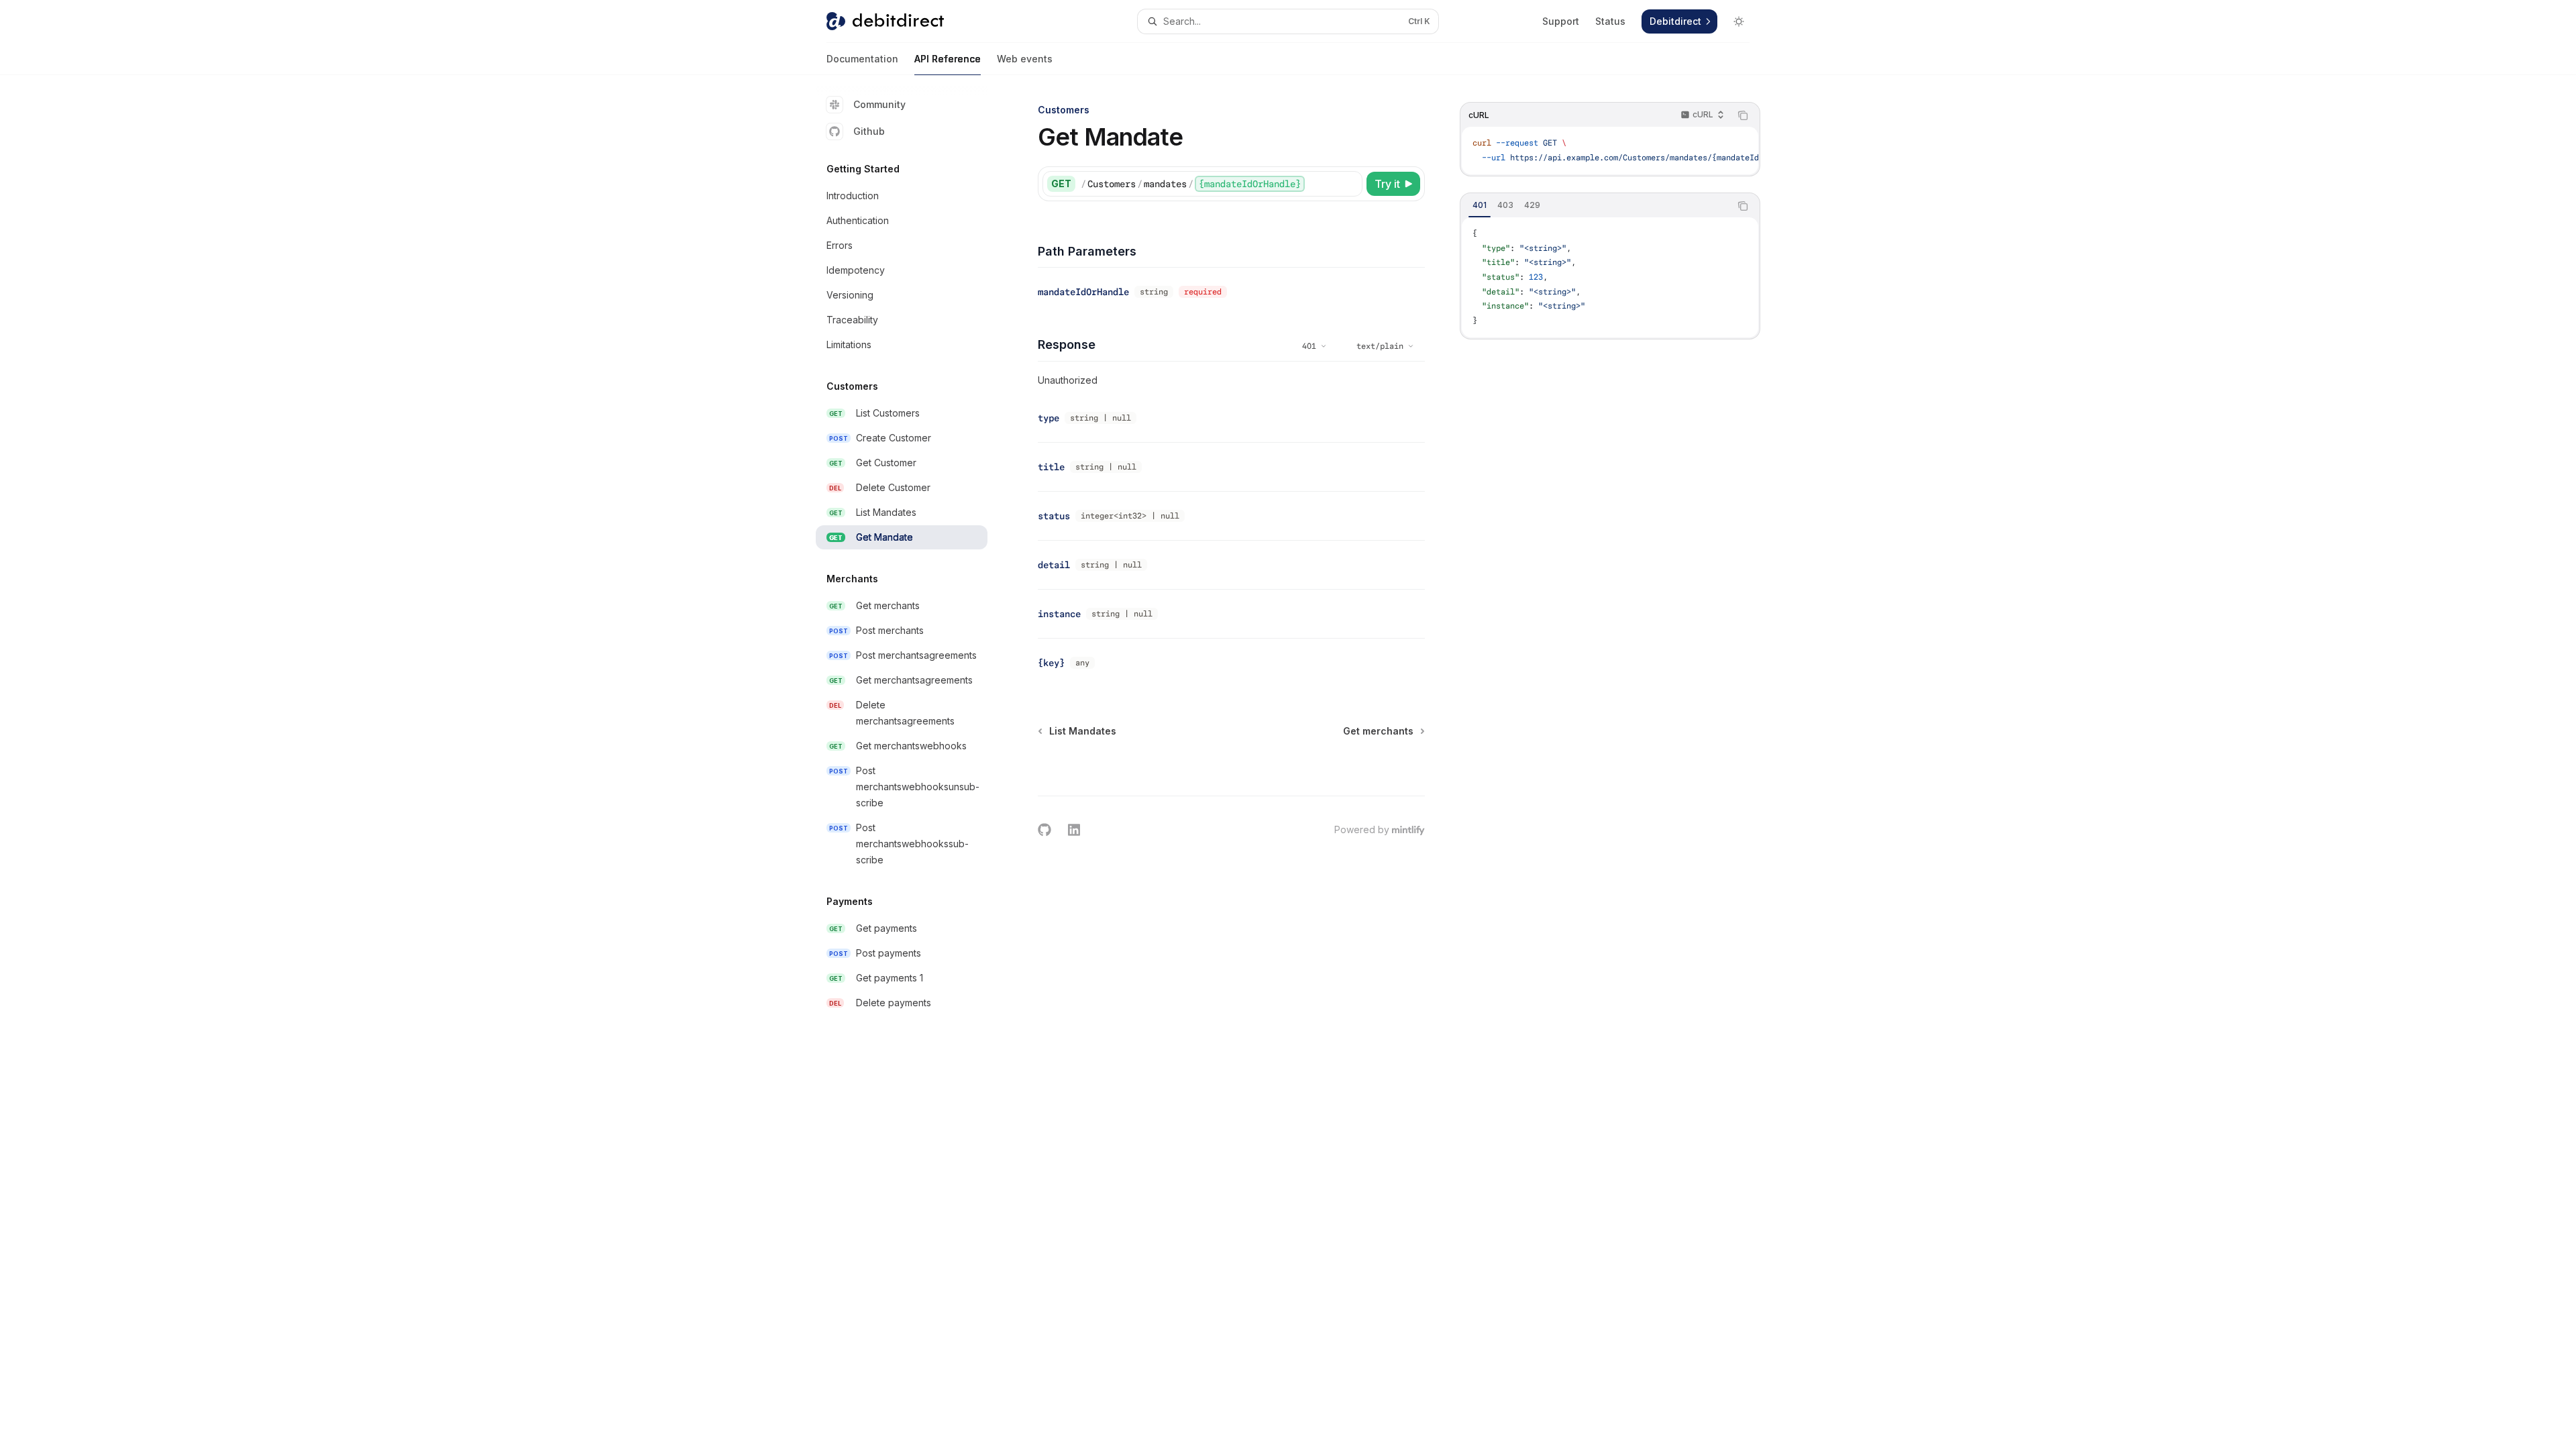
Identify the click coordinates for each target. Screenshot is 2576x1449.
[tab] (1480, 205)
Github (869, 131)
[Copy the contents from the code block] (1743, 115)
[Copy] (1350, 184)
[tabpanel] (1610, 277)
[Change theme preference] (1739, 21)
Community (879, 104)
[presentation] (1610, 151)
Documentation (862, 59)
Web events (1025, 59)
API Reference (948, 59)
